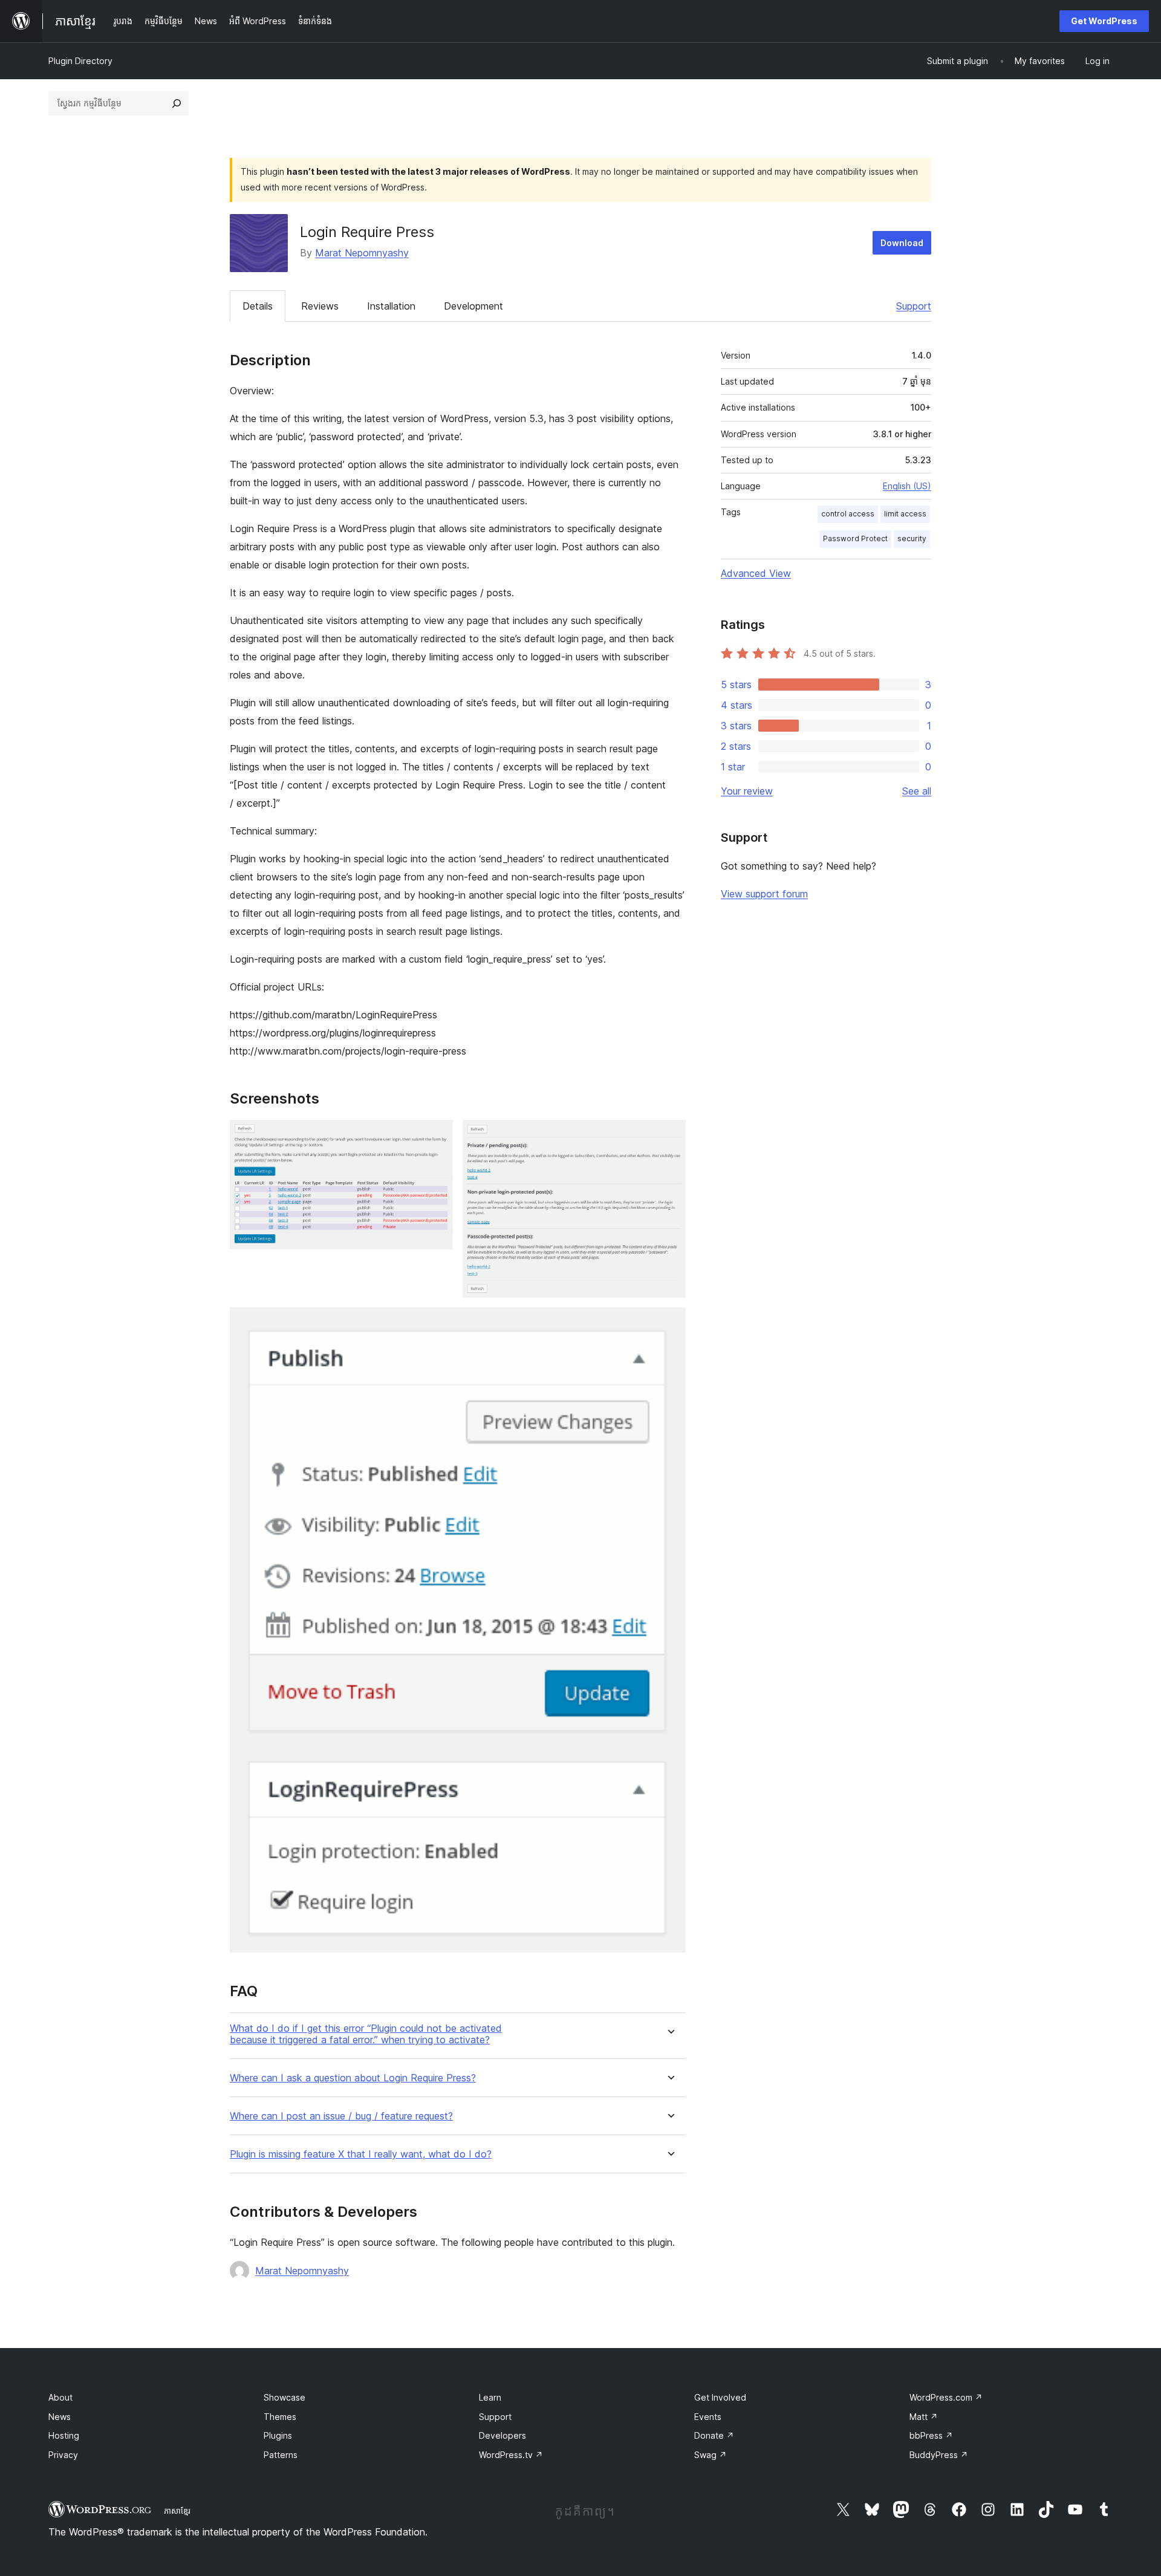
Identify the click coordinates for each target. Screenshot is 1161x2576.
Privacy (63, 2455)
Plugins (278, 2435)
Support (914, 306)
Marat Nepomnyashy (362, 253)
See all (917, 791)
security (912, 538)
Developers (502, 2435)
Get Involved (720, 2397)
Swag (711, 2455)
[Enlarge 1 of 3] (437, 1136)
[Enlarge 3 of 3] (669, 1324)
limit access (905, 514)
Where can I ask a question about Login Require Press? (353, 2078)
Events (708, 2417)
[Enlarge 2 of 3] (669, 1136)
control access (848, 514)
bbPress (931, 2435)
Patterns (281, 2455)
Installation (391, 306)
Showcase (285, 2397)
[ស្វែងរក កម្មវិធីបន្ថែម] (177, 103)
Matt (924, 2417)
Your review (747, 791)
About (60, 2397)
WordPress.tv (511, 2455)
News (60, 2417)
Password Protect (855, 538)
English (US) (907, 486)
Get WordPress (1104, 21)
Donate (714, 2435)
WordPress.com (946, 2397)
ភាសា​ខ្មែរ (177, 2511)
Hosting (64, 2435)
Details (258, 306)
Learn (490, 2397)
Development (473, 306)
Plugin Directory (80, 61)
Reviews (320, 306)
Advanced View (756, 573)
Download (902, 243)
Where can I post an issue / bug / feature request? (341, 2116)
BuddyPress (939, 2455)
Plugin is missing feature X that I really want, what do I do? (361, 2154)
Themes (280, 2417)
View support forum (764, 894)
